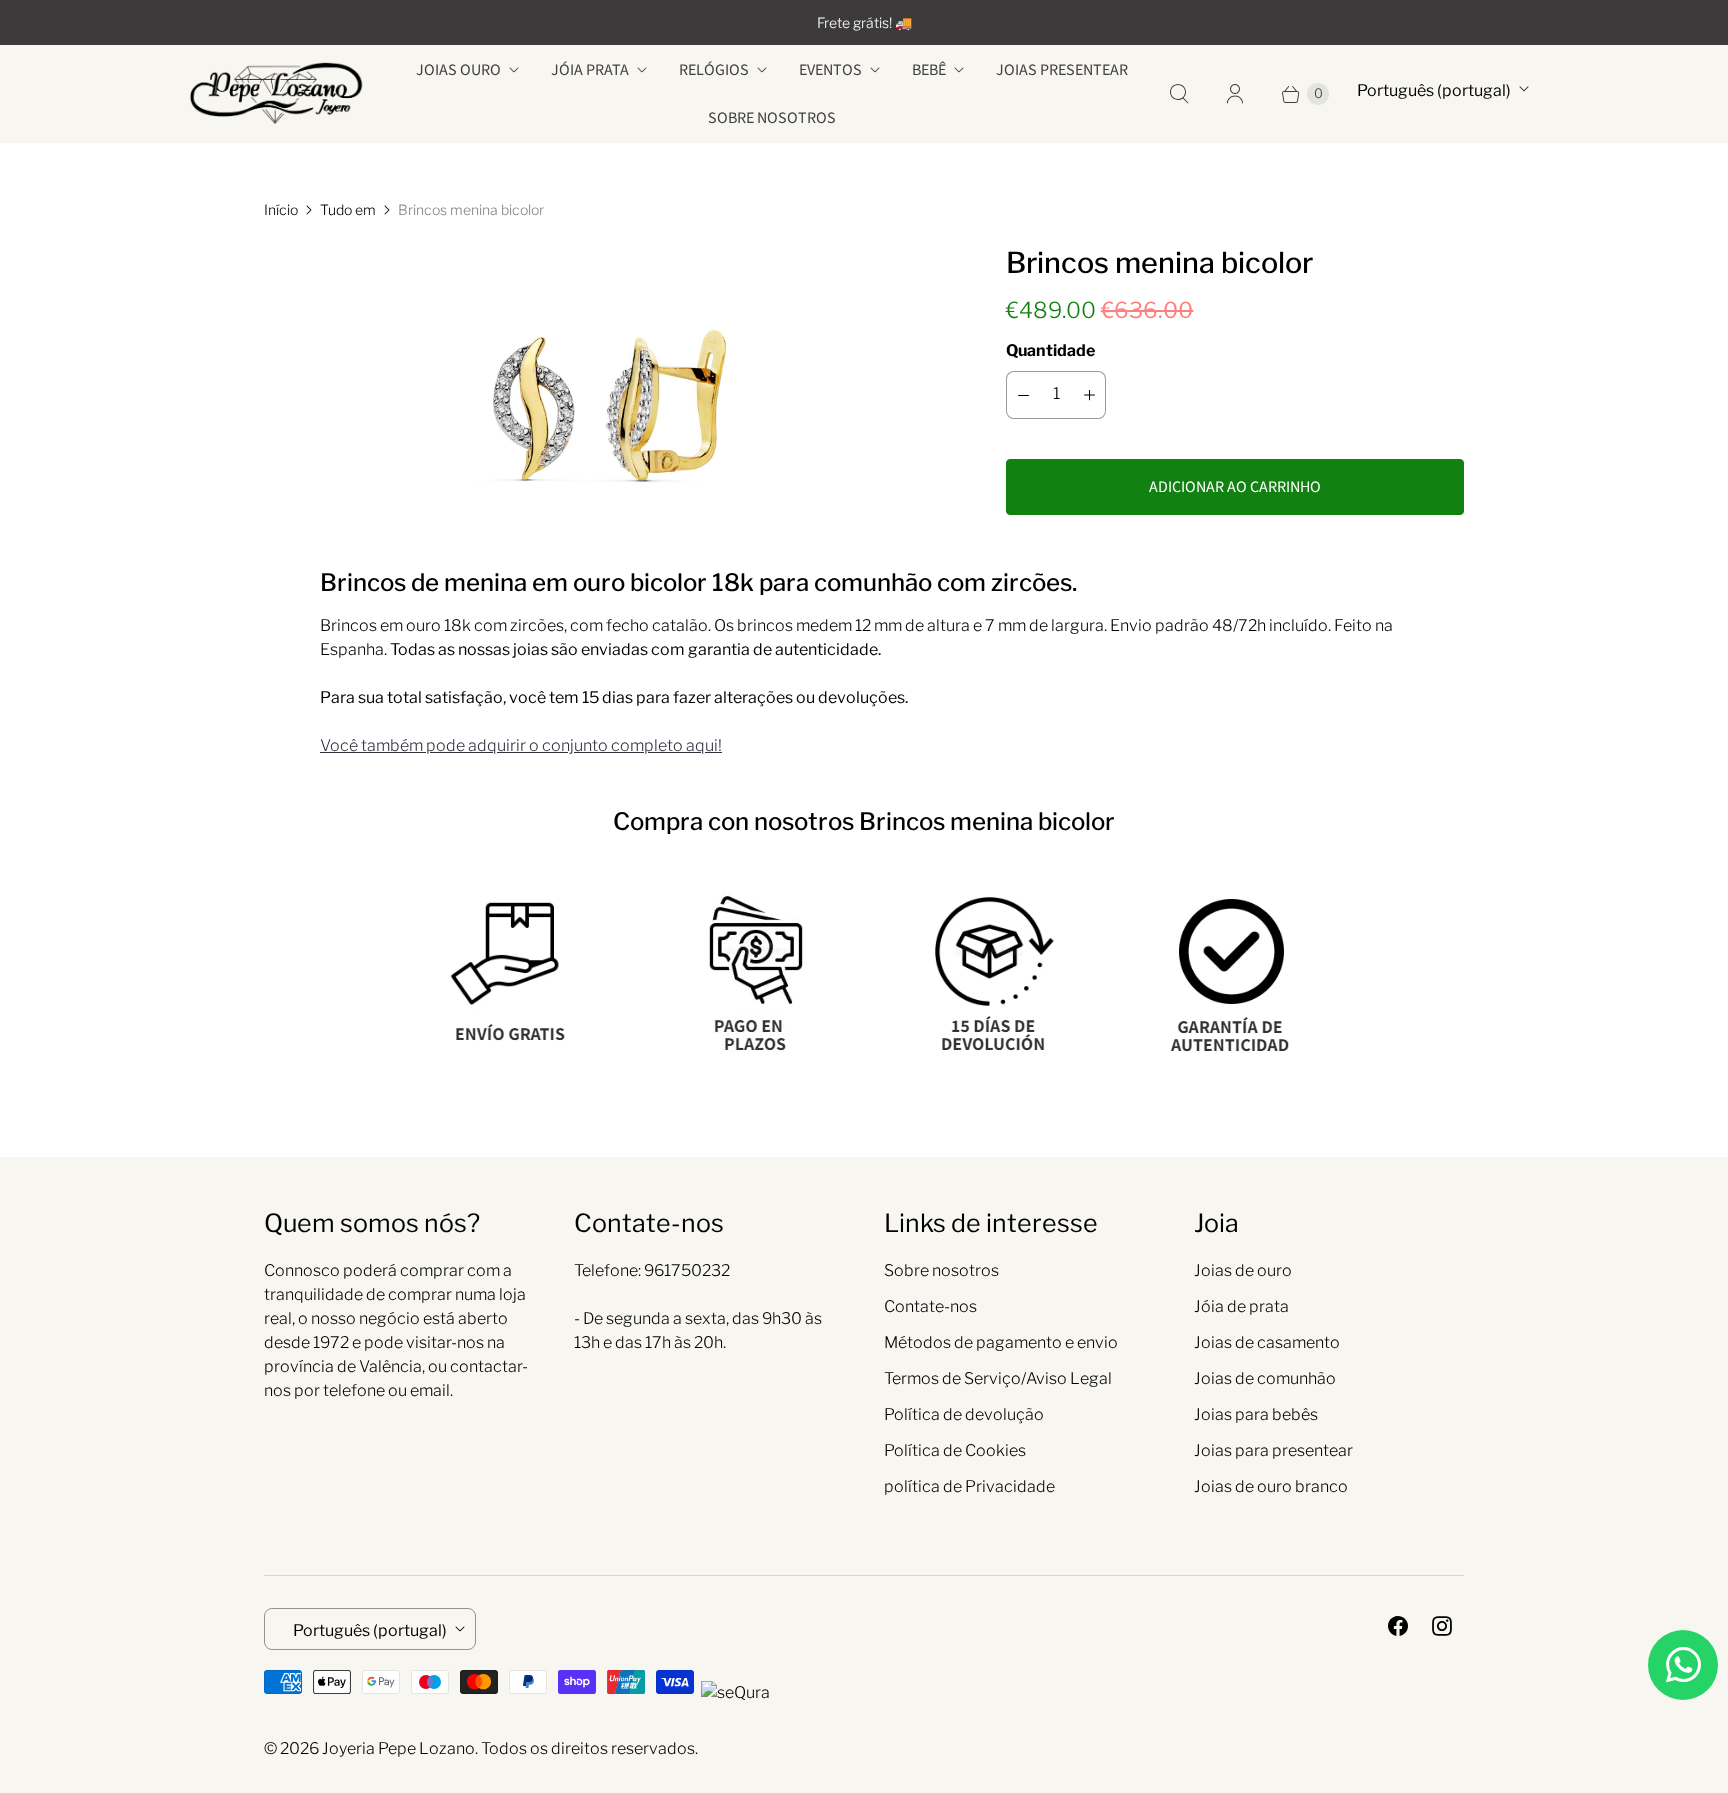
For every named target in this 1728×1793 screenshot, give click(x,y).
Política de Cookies (955, 1450)
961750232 (687, 1270)
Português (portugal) (1434, 90)
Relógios (714, 70)
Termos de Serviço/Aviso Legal (998, 1378)
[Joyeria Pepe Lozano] (276, 93)
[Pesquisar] (1179, 94)
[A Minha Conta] (1235, 94)
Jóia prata (590, 70)
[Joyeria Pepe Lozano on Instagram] (1442, 1626)
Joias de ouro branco (1271, 1486)
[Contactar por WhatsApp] (1683, 1665)
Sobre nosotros (772, 118)
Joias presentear (1062, 70)
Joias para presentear (1273, 1450)
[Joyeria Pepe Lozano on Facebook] (1398, 1626)
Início (281, 209)
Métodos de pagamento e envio (1001, 1342)
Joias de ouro (1243, 1270)
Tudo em (348, 209)
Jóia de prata (1241, 1306)
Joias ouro (458, 70)
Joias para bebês (1256, 1414)
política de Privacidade (969, 1486)
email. (431, 1390)
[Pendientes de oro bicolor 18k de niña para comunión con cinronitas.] (607, 379)
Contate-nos (930, 1306)
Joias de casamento (1267, 1342)
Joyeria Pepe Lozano (398, 1748)
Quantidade (1050, 350)
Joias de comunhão (1265, 1378)
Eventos (830, 70)
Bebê (929, 70)
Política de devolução (964, 1414)
